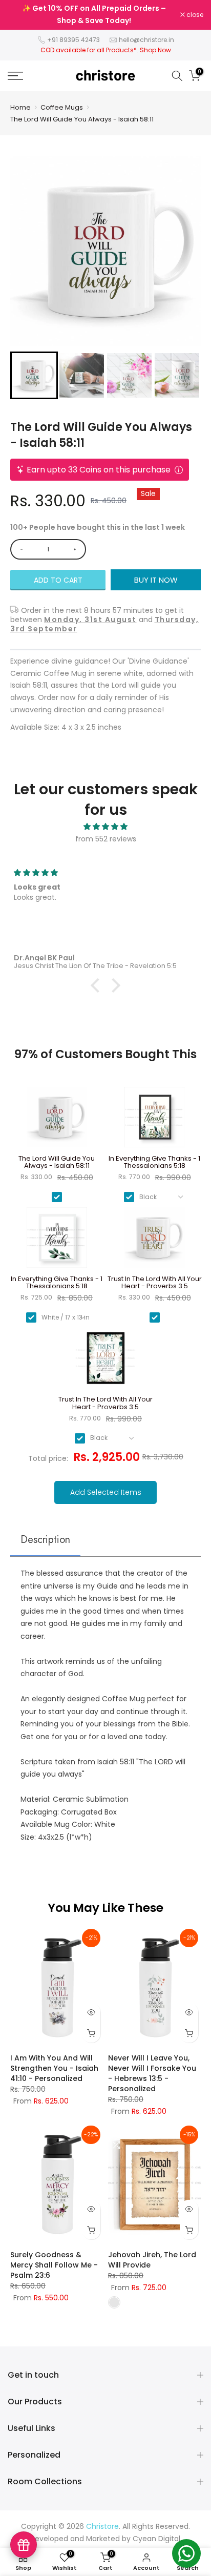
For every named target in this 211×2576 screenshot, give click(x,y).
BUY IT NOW (156, 580)
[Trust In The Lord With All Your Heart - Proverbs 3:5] (154, 1241)
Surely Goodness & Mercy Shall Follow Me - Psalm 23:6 (54, 2265)
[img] (105, 827)
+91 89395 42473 (73, 40)
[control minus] (20, 549)
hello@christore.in (146, 40)
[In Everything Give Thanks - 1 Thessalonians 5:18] (154, 1121)
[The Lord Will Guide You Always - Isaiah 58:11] (57, 1121)
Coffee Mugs (62, 107)
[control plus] (77, 549)
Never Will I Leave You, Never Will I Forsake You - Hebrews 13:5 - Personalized (152, 2073)
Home (20, 107)
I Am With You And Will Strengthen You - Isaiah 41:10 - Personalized (54, 2068)
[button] (34, 375)
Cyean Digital (156, 2539)
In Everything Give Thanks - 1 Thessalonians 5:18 (154, 1162)
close (194, 15)
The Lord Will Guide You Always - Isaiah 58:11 (82, 119)
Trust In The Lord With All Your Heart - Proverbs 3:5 (155, 1283)
